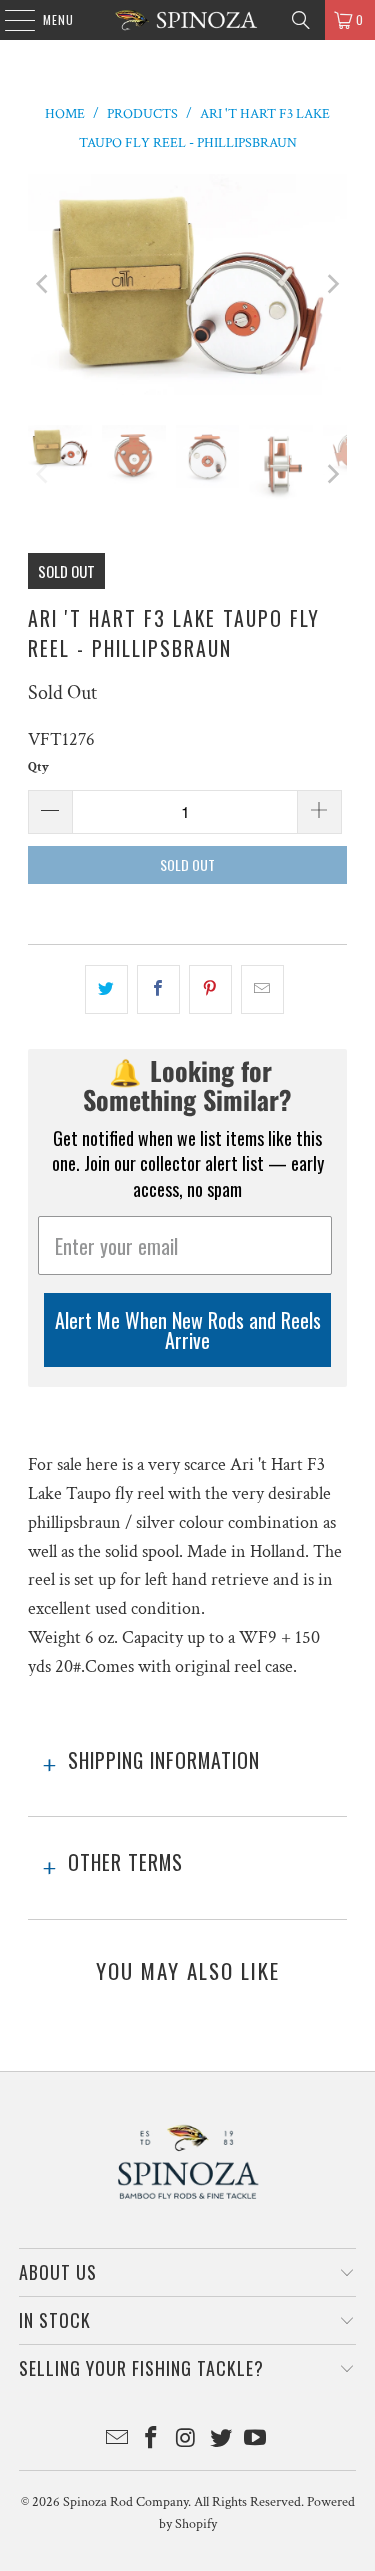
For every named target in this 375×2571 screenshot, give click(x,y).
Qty (38, 767)
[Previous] (43, 285)
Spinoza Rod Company (125, 2502)
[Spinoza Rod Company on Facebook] (152, 2440)
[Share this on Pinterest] (210, 989)
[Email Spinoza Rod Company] (117, 2440)
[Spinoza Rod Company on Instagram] (187, 2440)
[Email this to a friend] (262, 989)
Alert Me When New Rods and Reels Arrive (188, 1330)
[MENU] (9, 20)
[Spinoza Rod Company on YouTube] (256, 2440)
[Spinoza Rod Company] (188, 20)
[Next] (332, 285)
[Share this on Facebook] (158, 989)
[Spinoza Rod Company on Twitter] (221, 2440)
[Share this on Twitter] (106, 989)
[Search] (301, 20)
